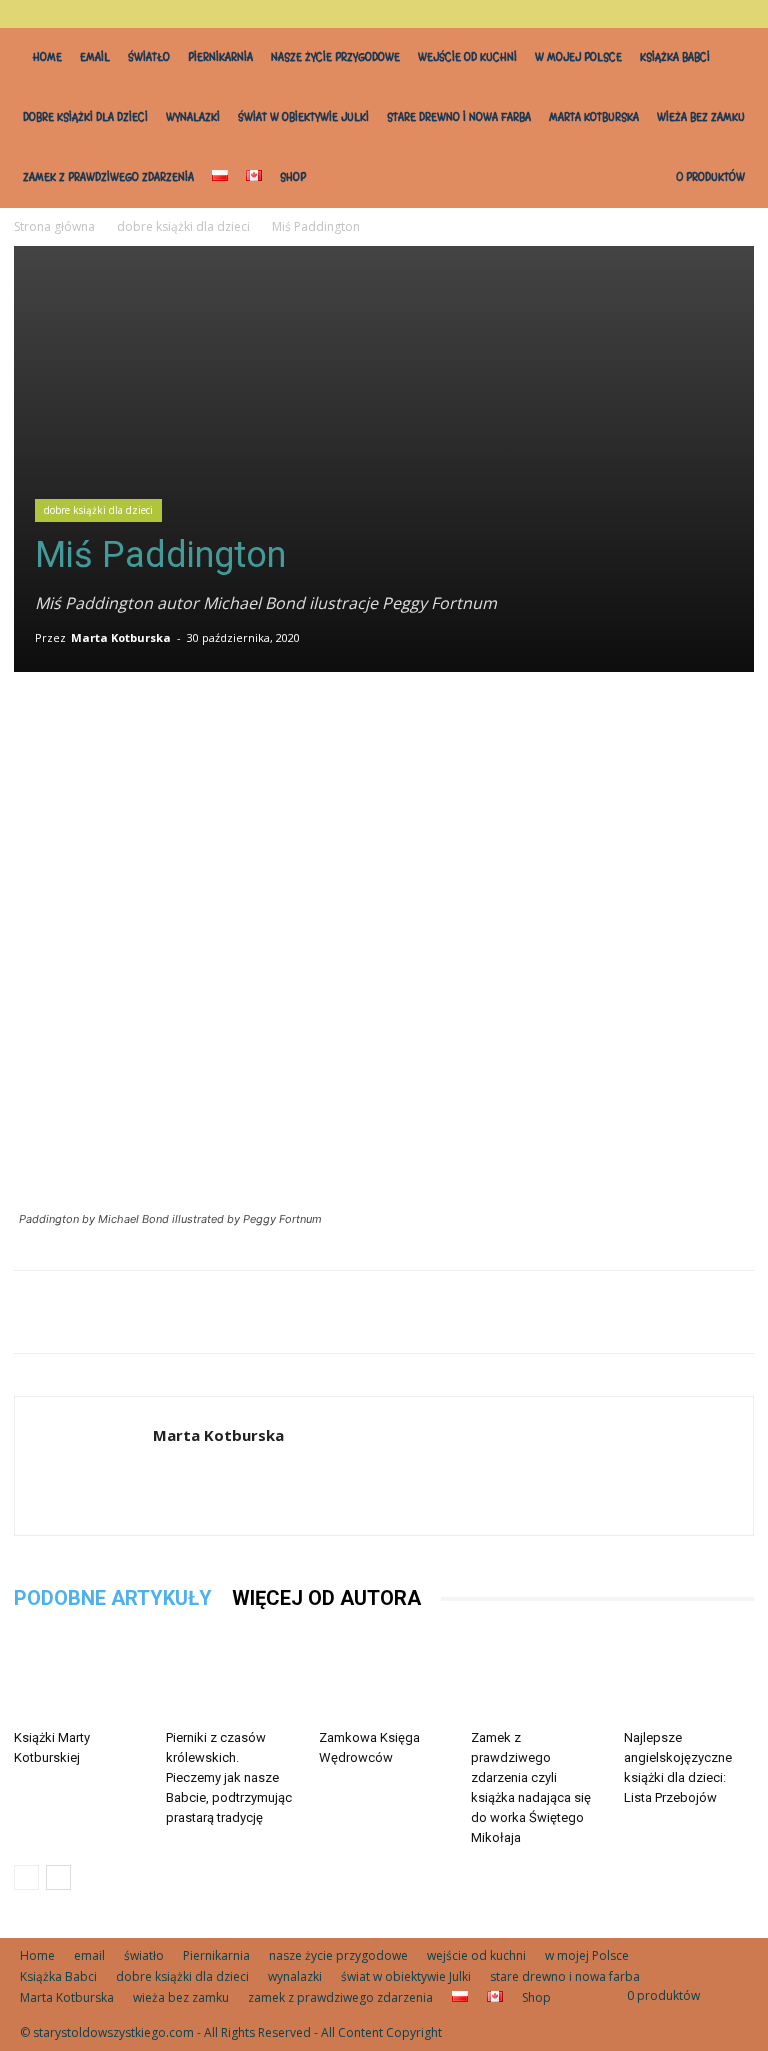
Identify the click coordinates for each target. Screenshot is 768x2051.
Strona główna (54, 226)
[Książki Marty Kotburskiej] (79, 1676)
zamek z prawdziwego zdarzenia (108, 177)
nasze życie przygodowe (335, 57)
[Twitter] (378, 722)
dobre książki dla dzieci (85, 117)
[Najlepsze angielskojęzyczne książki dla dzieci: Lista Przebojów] (689, 1676)
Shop (293, 177)
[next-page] (58, 1877)
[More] (563, 722)
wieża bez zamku (701, 117)
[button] (733, 13)
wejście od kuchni (467, 57)
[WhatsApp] (424, 722)
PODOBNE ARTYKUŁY (113, 1598)
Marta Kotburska (594, 117)
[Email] (470, 722)
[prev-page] (26, 1877)
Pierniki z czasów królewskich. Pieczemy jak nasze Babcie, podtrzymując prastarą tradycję (229, 1777)
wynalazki (193, 117)
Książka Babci (675, 57)
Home (47, 57)
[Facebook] (332, 722)
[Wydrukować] (516, 722)
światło (149, 57)
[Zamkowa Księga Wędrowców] (384, 1676)
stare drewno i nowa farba (459, 117)
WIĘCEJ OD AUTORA (326, 1598)
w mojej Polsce (578, 57)
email (95, 57)
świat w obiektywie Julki (303, 117)
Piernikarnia (220, 57)
